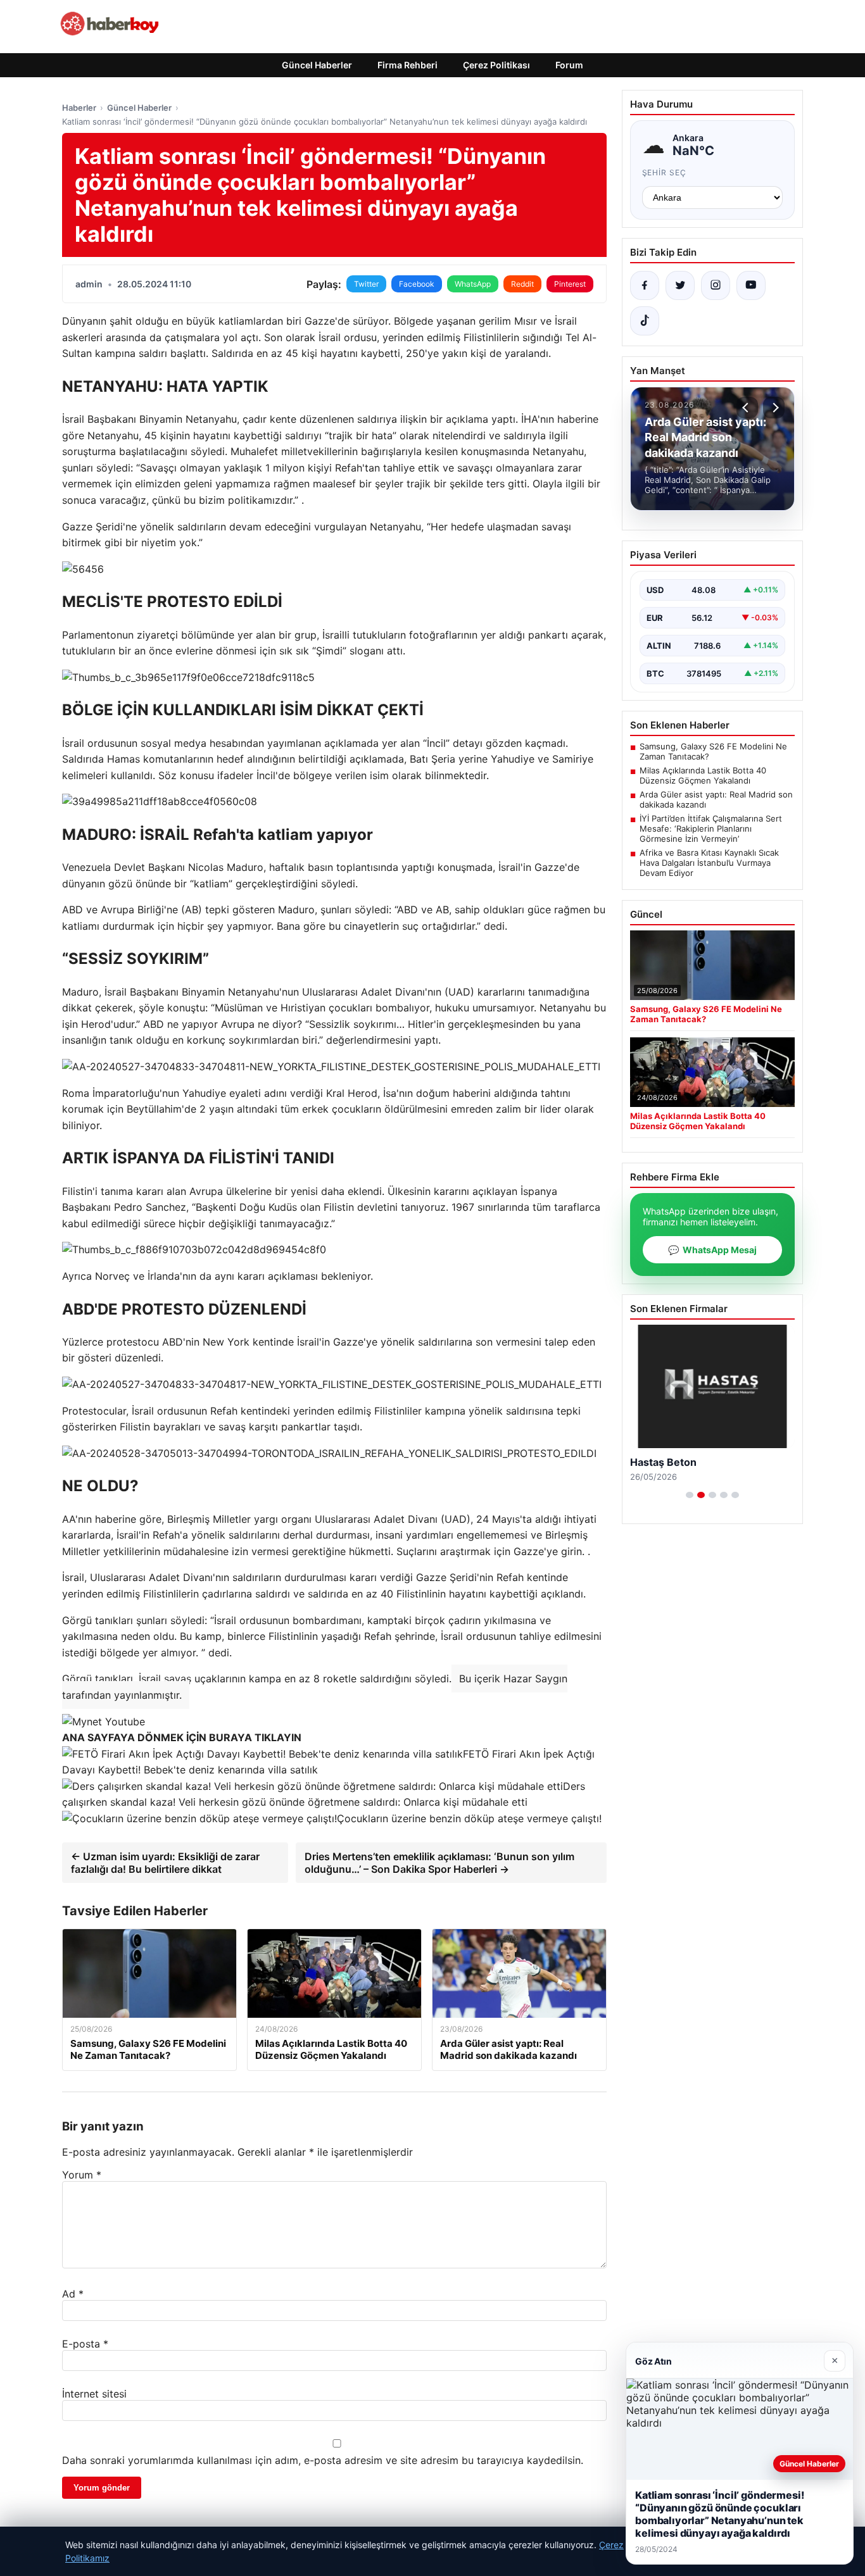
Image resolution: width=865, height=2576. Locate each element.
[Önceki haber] (747, 408)
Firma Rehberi (407, 65)
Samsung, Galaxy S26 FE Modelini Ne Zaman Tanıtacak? (713, 751)
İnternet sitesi (94, 2394)
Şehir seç (665, 172)
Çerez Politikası (496, 65)
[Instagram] (716, 285)
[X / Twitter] (680, 285)
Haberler (79, 108)
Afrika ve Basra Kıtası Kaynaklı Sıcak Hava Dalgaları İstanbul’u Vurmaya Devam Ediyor (709, 863)
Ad (73, 2294)
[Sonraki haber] (774, 408)
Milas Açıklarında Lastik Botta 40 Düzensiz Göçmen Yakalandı (703, 775)
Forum (569, 65)
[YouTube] (751, 285)
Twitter (366, 284)
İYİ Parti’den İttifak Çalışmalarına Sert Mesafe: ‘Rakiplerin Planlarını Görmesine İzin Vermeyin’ (711, 828)
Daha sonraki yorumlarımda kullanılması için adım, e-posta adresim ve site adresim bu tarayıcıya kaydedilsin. (323, 2460)
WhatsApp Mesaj (712, 1250)
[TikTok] (645, 321)
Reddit (522, 284)
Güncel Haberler (317, 65)
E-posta (85, 2344)
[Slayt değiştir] (690, 1495)
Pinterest (570, 284)
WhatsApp (473, 284)
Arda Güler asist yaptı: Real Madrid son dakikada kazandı (716, 799)
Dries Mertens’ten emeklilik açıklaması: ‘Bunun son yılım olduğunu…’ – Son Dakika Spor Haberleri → (439, 1863)
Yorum (82, 2175)
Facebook (417, 284)
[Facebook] (645, 285)
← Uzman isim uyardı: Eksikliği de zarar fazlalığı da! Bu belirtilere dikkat (165, 1863)
